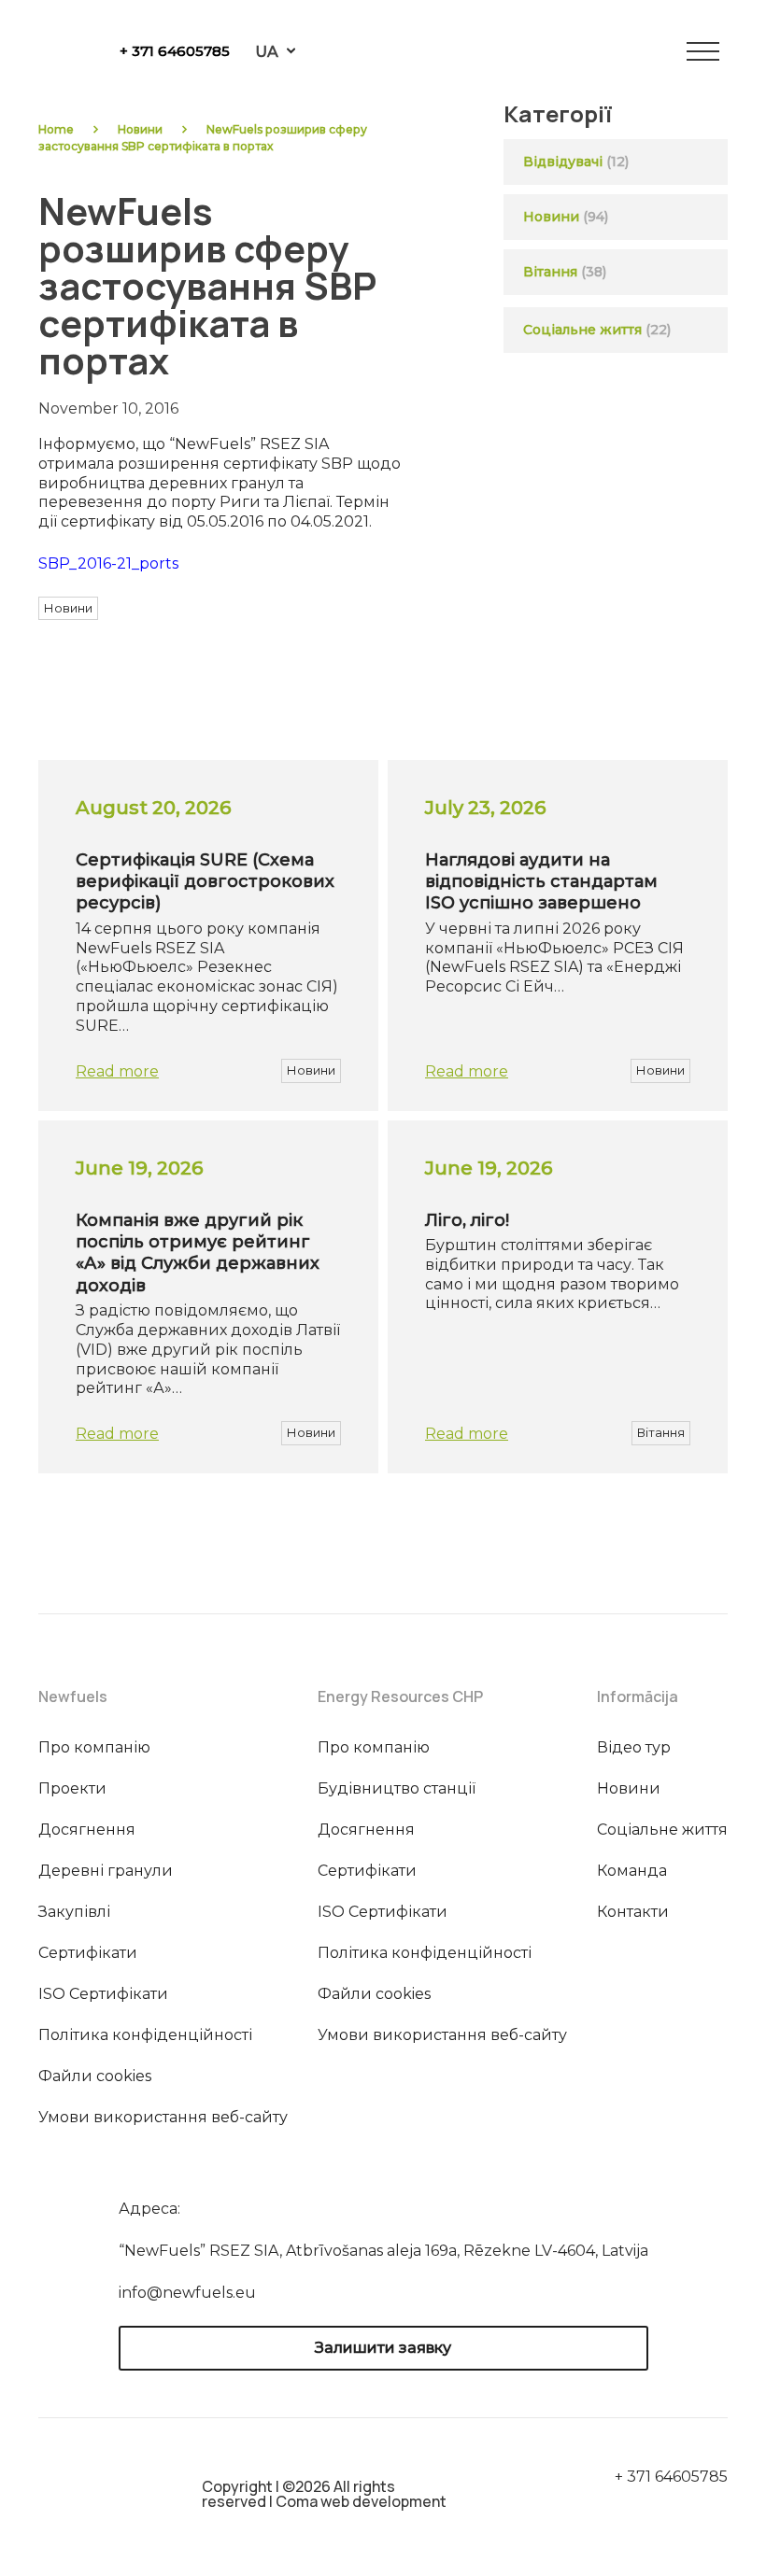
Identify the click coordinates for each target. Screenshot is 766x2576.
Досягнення (87, 1830)
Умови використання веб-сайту (163, 2117)
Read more (117, 1071)
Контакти (633, 1912)
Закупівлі (74, 1912)
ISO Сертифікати (103, 1994)
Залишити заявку (383, 2348)
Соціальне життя (597, 330)
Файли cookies (95, 2076)
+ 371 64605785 (175, 51)
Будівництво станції (397, 1788)
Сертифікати (88, 1953)
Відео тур (634, 1747)
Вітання (550, 272)
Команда (632, 1871)
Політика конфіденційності (145, 2035)
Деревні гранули (106, 1871)
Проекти (72, 1788)
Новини (140, 129)
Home (56, 129)
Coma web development (361, 2501)
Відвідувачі (563, 162)
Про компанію (94, 1747)
